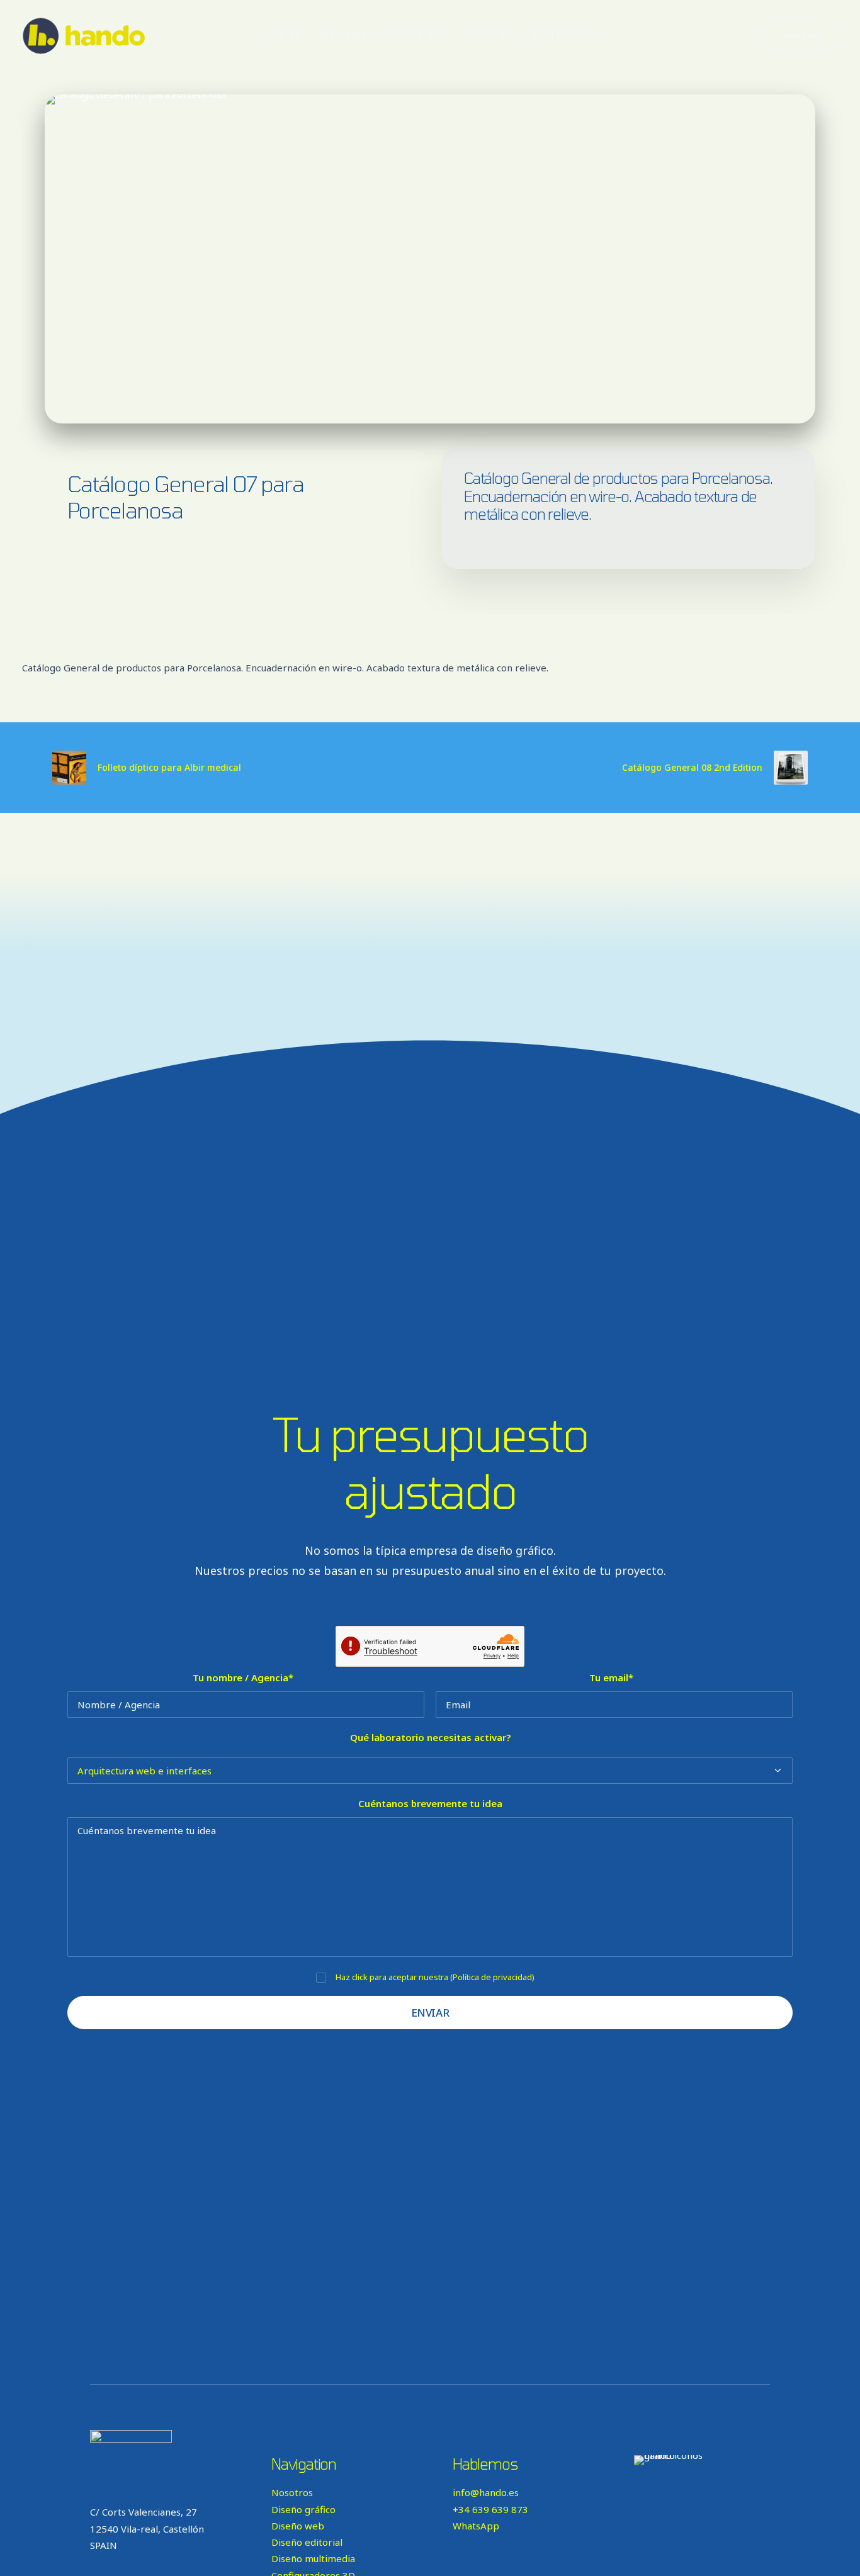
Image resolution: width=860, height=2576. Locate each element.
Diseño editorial (307, 2542)
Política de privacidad (492, 1977)
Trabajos (489, 36)
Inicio (283, 36)
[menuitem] (283, 36)
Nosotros (345, 36)
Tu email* (611, 1677)
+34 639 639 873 (490, 2509)
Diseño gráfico (303, 2509)
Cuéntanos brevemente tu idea (430, 1803)
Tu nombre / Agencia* (243, 1677)
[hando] (84, 36)
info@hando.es (486, 2492)
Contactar (564, 36)
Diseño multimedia (313, 2558)
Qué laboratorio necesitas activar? (430, 1737)
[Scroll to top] (836, 2526)
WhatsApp (476, 2526)
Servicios (417, 36)
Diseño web (298, 2526)
